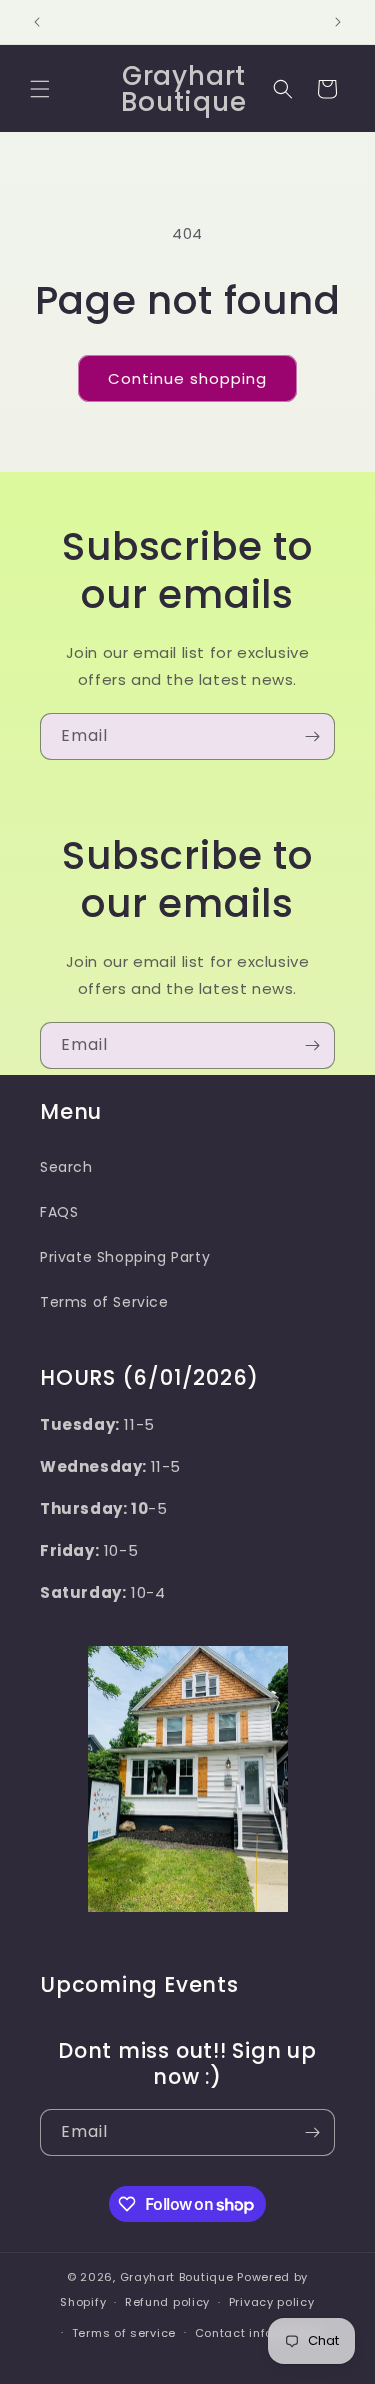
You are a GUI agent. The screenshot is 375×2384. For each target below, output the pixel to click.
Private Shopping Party (125, 1257)
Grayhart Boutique (177, 2277)
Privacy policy (272, 2302)
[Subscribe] (312, 736)
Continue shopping (187, 378)
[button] (40, 89)
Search (66, 1167)
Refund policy (167, 2302)
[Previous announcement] (37, 22)
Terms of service (124, 2333)
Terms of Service (104, 1302)
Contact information (258, 2333)
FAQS (59, 1212)
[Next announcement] (338, 22)
